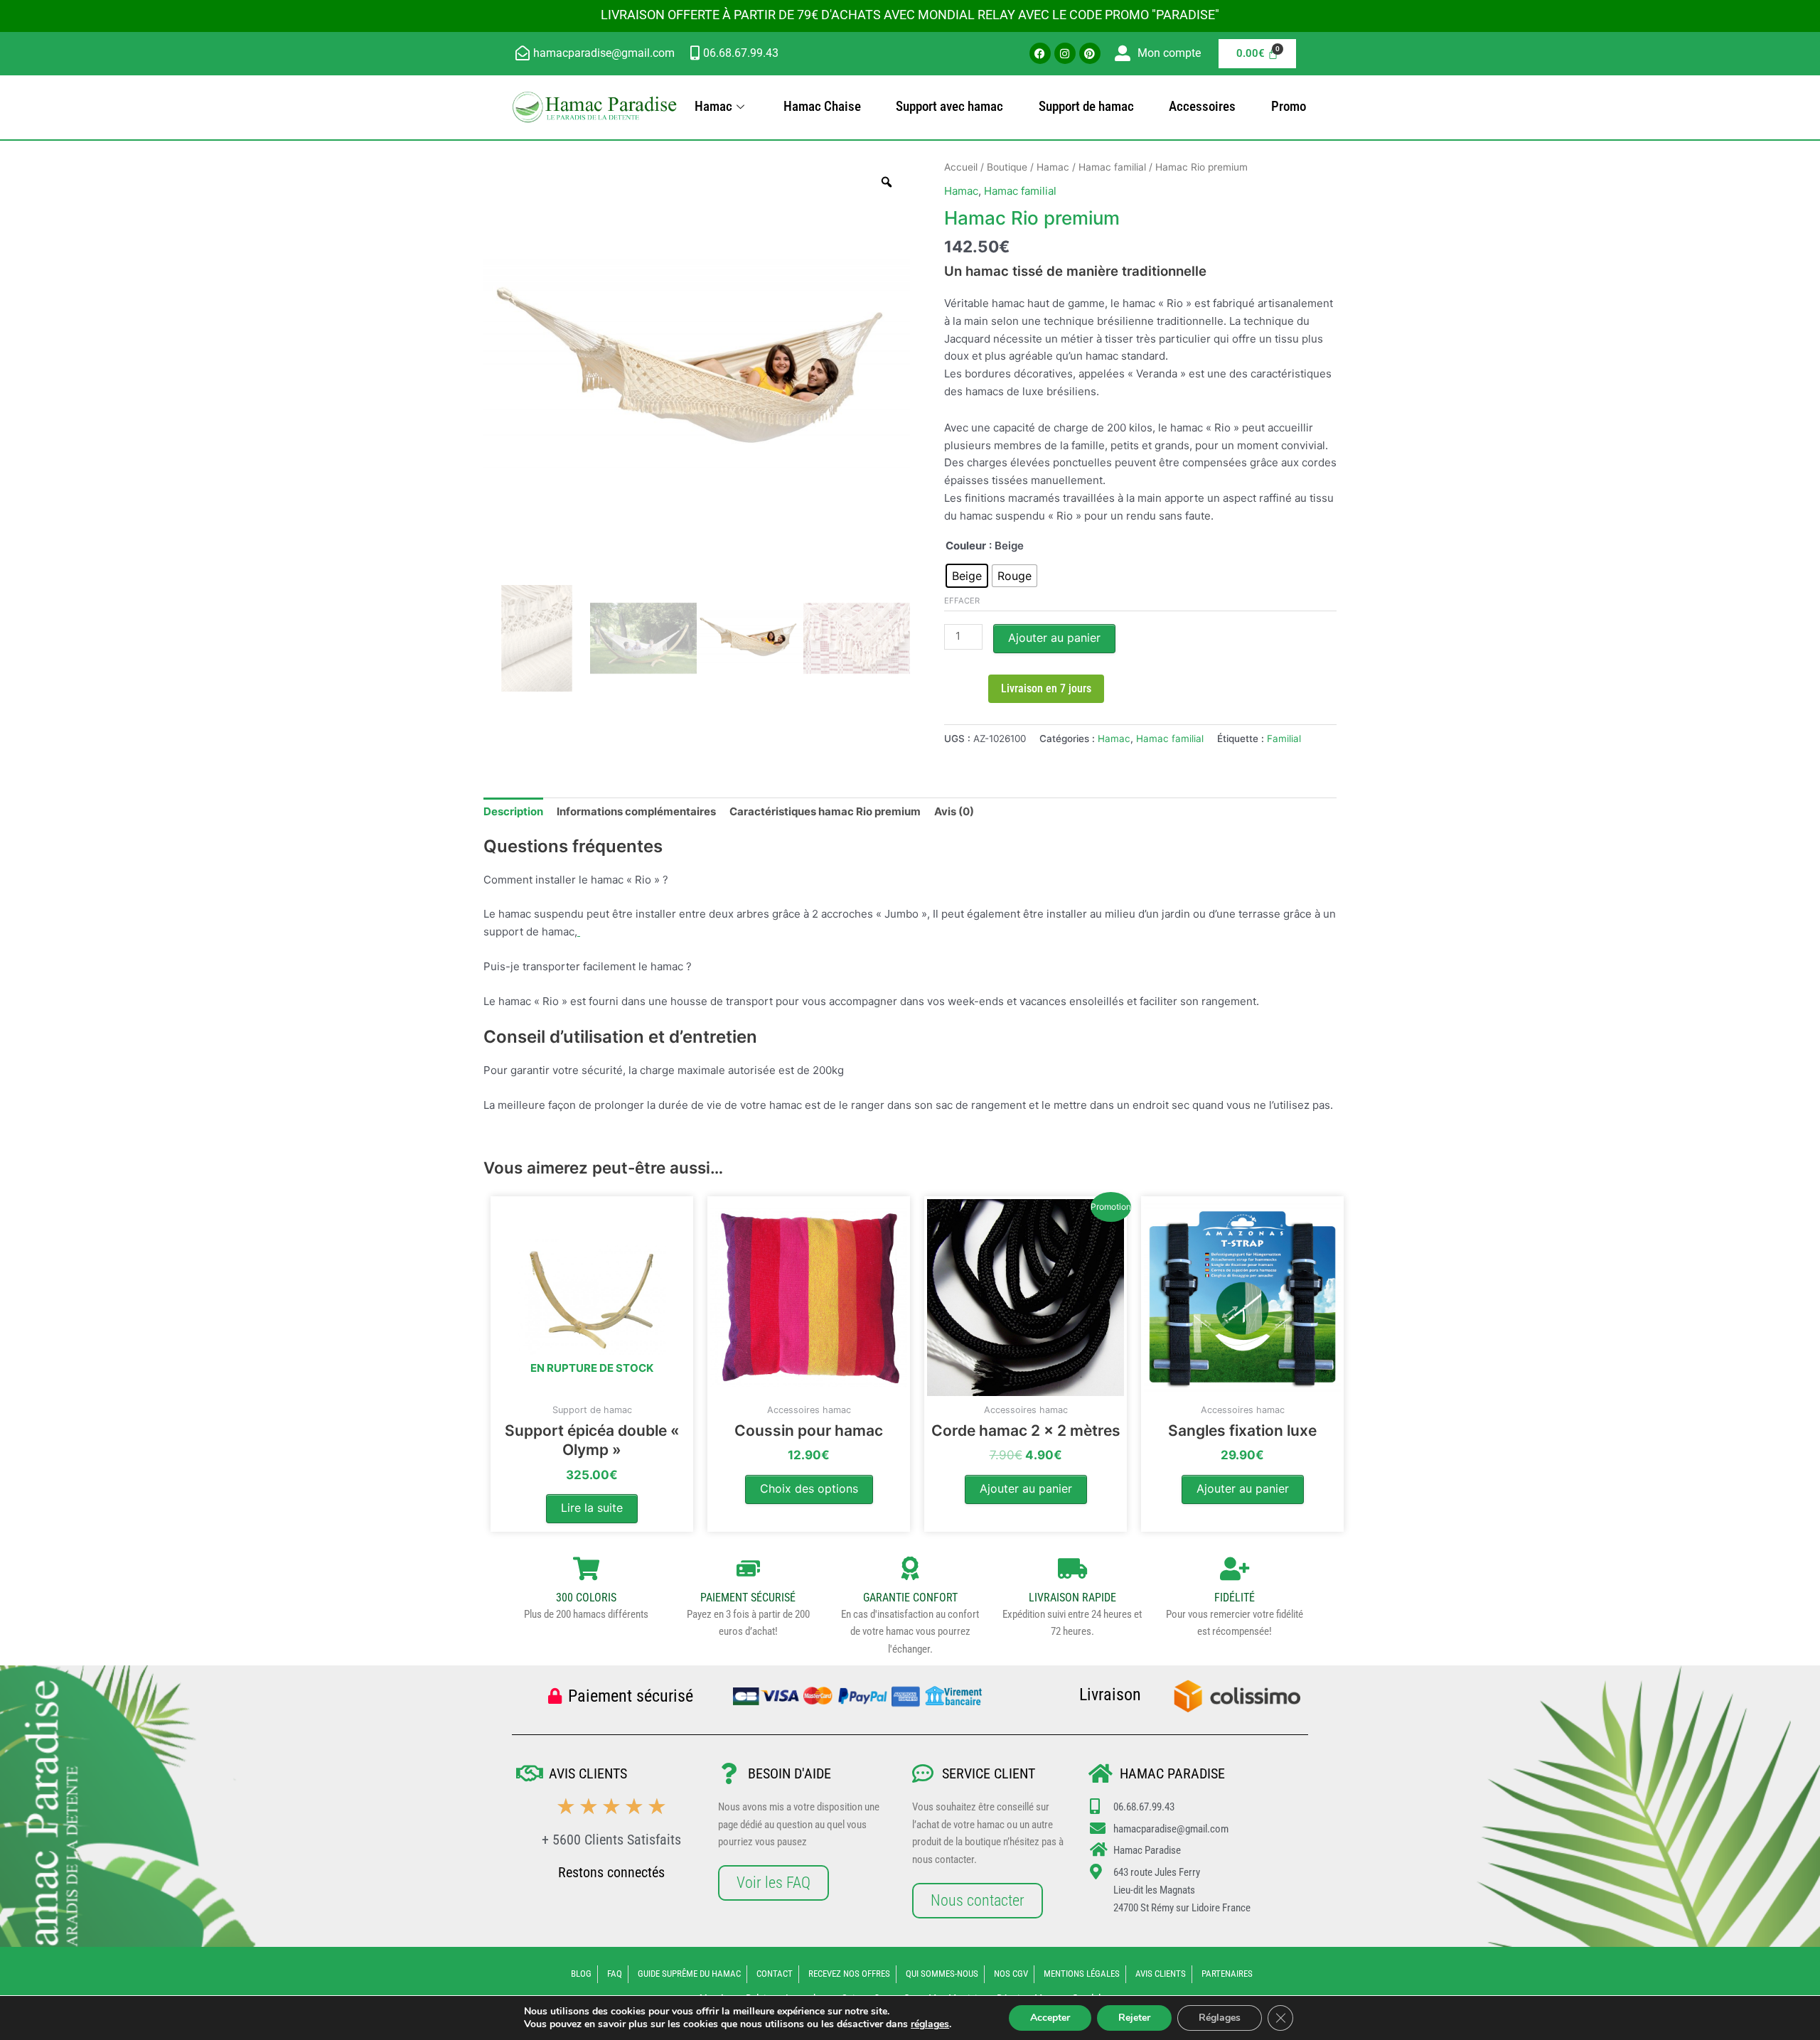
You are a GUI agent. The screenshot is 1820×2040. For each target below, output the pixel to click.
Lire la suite (592, 1508)
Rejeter (1134, 2018)
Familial (1284, 739)
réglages (930, 2024)
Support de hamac (1086, 106)
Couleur (966, 546)
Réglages (1220, 2018)
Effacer (962, 601)
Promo (1289, 106)
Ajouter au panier (1054, 638)
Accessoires (1202, 106)
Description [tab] (513, 811)
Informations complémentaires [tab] (636, 811)
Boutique (1007, 167)
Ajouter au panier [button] (1026, 1488)
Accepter (1050, 2018)
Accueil (961, 167)
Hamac (713, 106)
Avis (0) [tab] (954, 811)
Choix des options (809, 1488)
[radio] (967, 576)
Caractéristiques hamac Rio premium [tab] (825, 811)
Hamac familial (1112, 167)
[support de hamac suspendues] (579, 932)
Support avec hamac (949, 106)
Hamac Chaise (822, 106)
